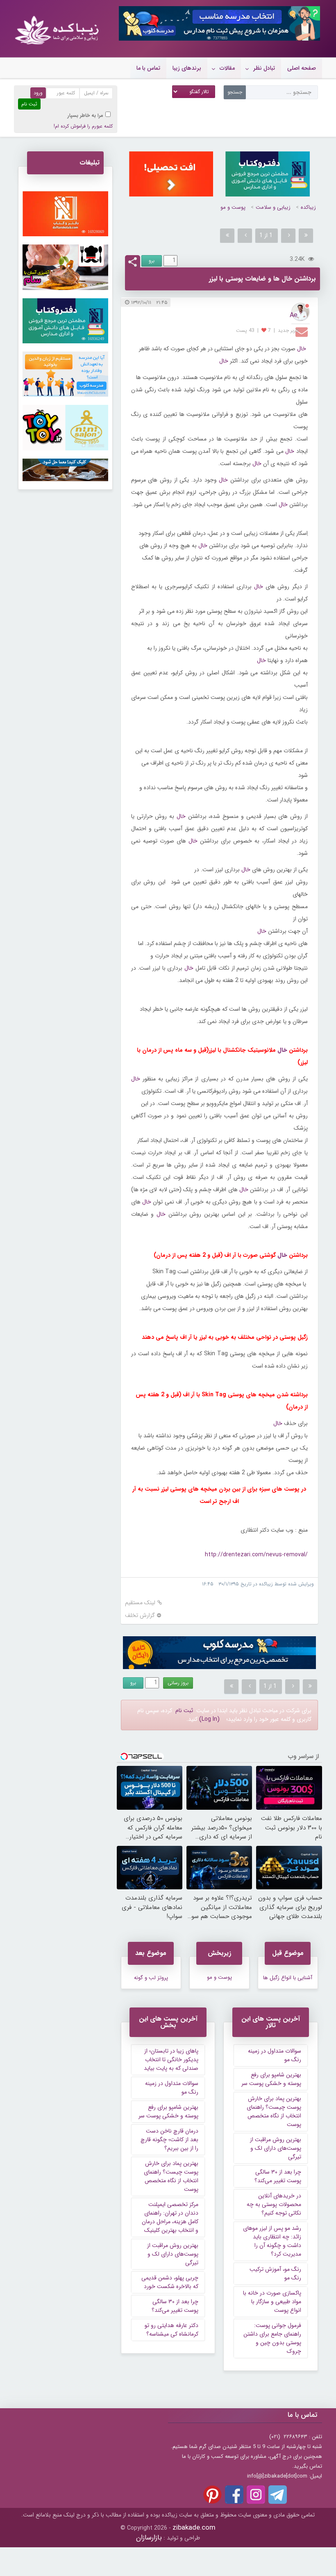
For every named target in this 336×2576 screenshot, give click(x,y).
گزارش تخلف (140, 1616)
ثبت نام (184, 1710)
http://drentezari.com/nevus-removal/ (256, 1555)
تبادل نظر (264, 68)
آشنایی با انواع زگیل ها (288, 1978)
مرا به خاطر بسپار (85, 115)
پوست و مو (233, 207)
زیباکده (308, 207)
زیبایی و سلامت (273, 207)
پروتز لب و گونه (151, 1978)
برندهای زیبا (187, 68)
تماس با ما (148, 68)
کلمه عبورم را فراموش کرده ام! (83, 126)
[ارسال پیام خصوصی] (303, 331)
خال (302, 349)
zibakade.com (194, 2528)
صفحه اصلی (302, 68)
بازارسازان (149, 2538)
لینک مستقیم (140, 1603)
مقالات (227, 68)
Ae (294, 315)
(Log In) (209, 1719)
